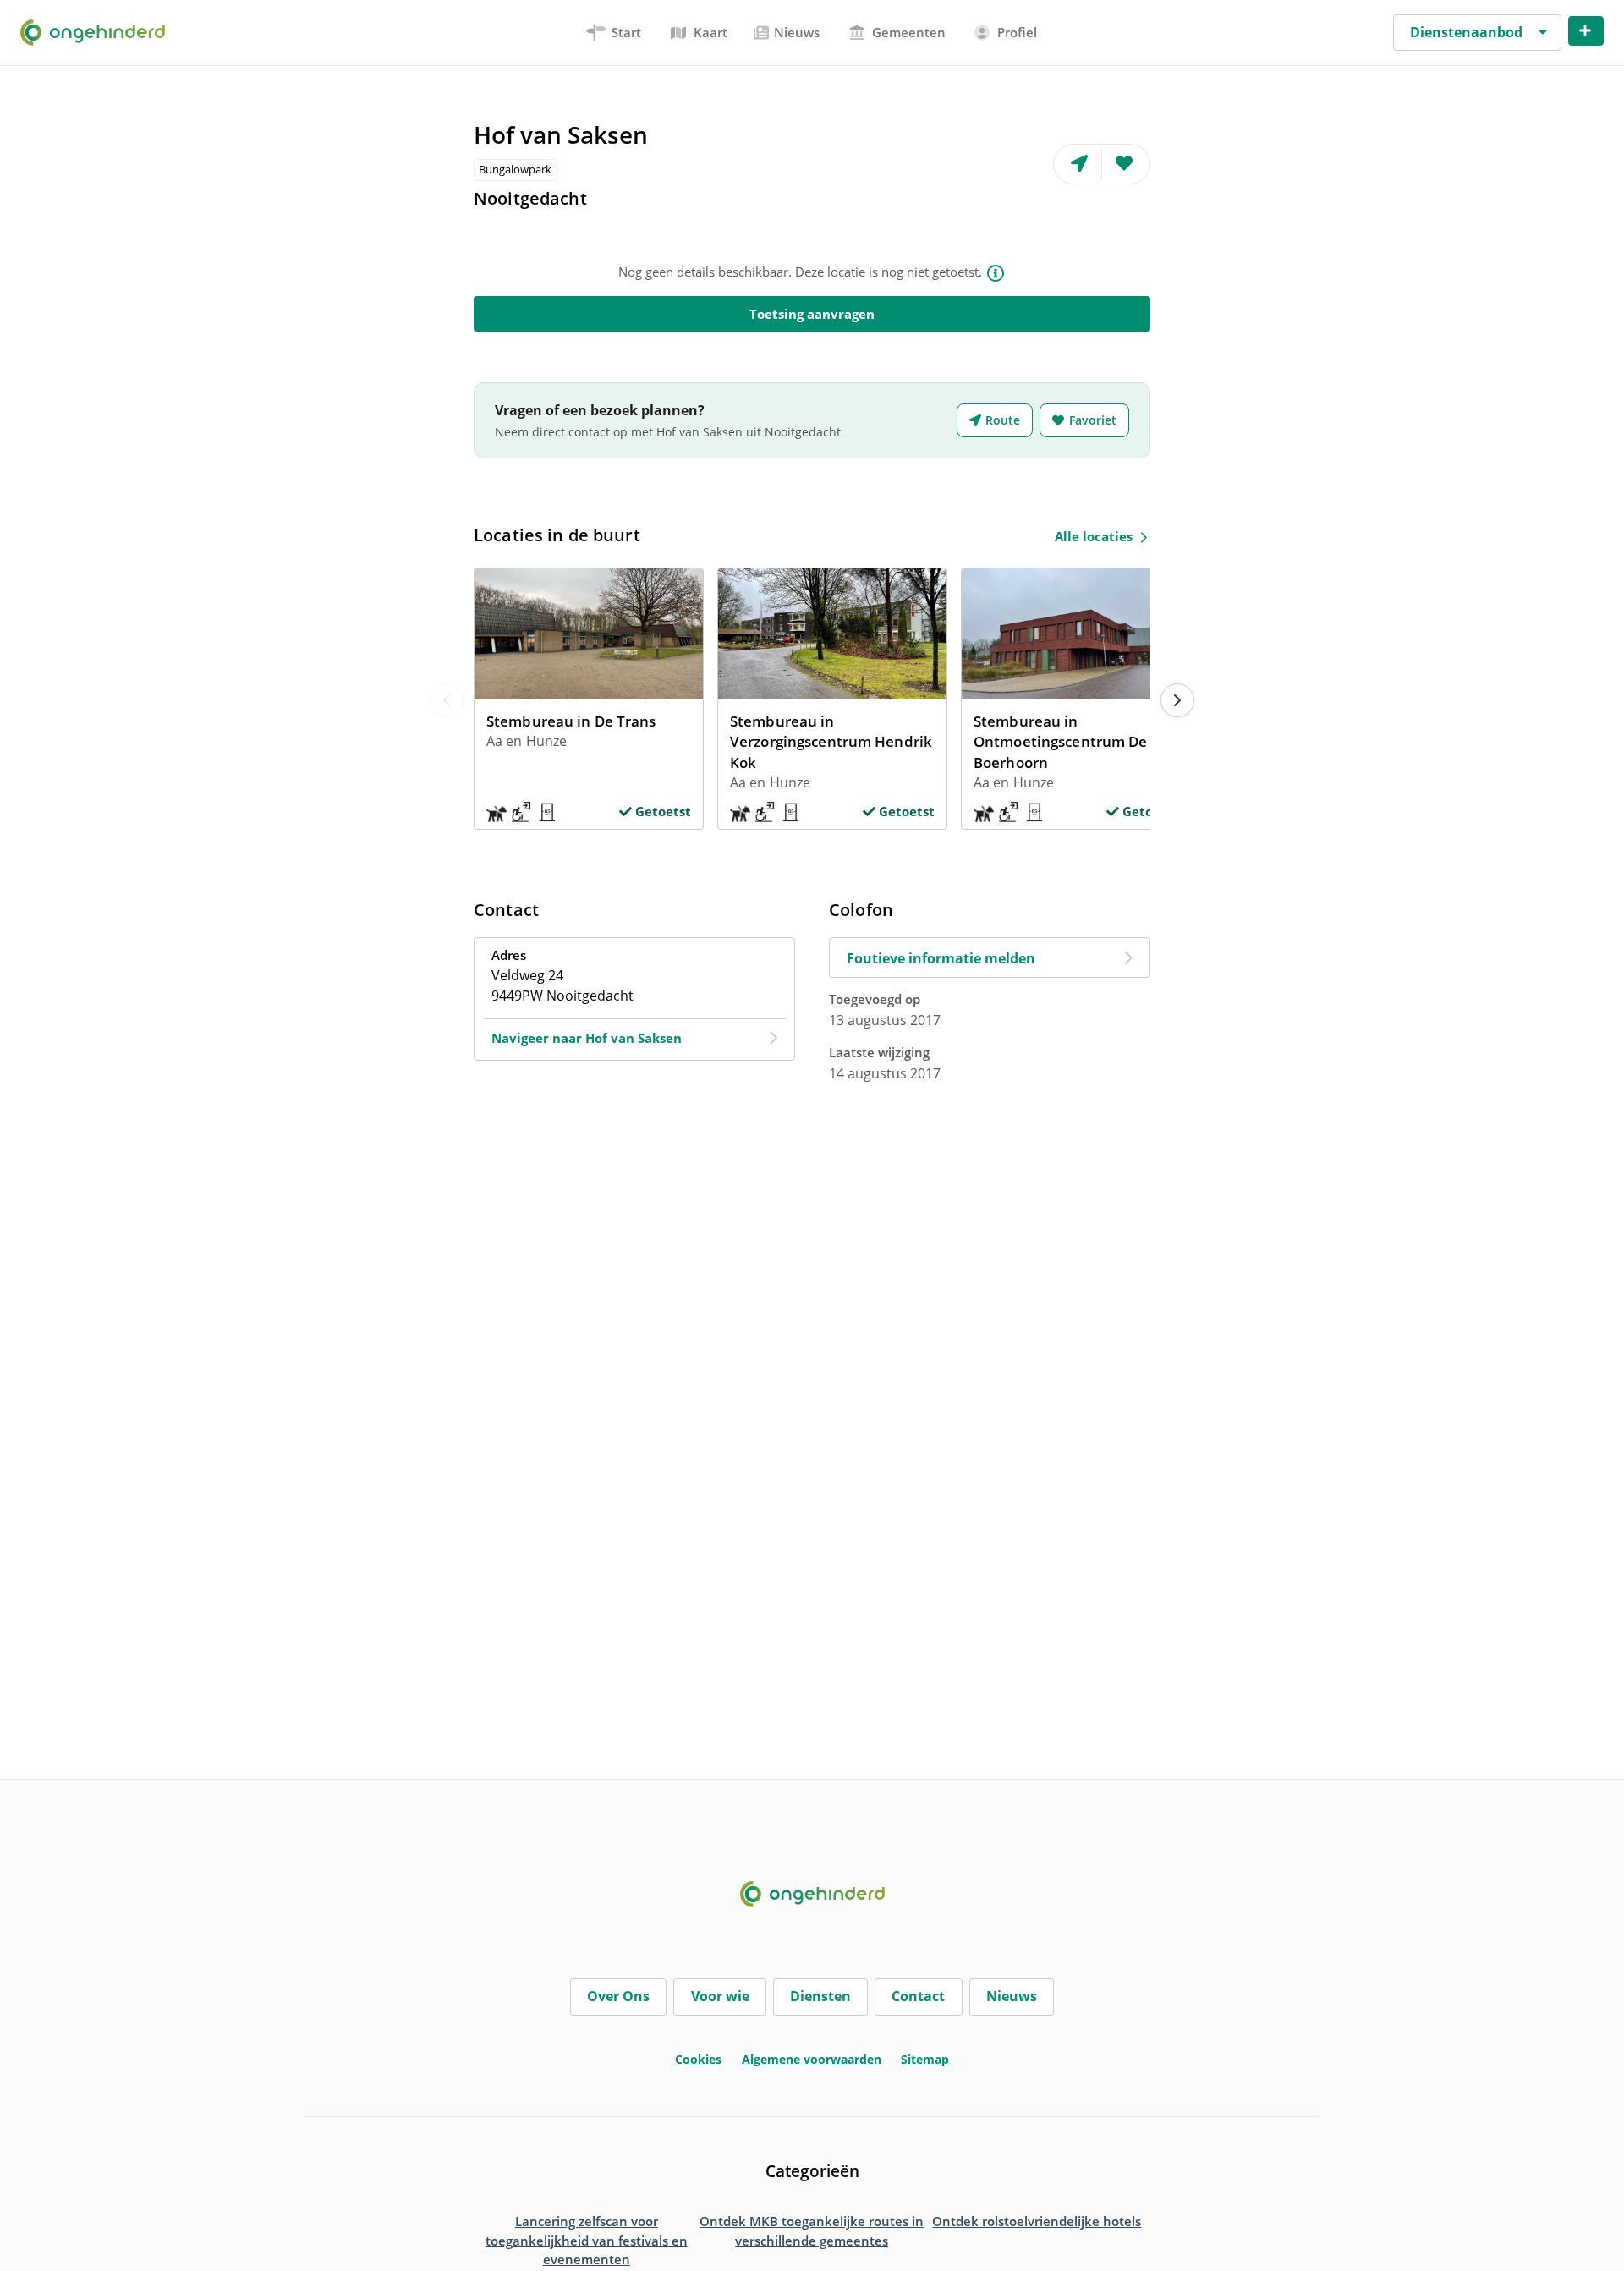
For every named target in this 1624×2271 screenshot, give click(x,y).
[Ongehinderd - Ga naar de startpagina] (99, 32)
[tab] (614, 33)
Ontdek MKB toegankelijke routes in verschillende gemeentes (812, 2231)
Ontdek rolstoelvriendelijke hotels (1037, 2221)
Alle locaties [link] (1094, 536)
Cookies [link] (698, 2059)
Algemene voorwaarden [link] (812, 2059)
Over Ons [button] (618, 1996)
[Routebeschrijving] (1078, 164)
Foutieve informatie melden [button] (941, 958)
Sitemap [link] (925, 2059)
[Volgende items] (1177, 700)
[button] (1477, 33)
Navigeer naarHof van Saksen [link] (587, 1038)
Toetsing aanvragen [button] (812, 314)
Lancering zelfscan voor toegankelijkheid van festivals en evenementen (587, 2240)
